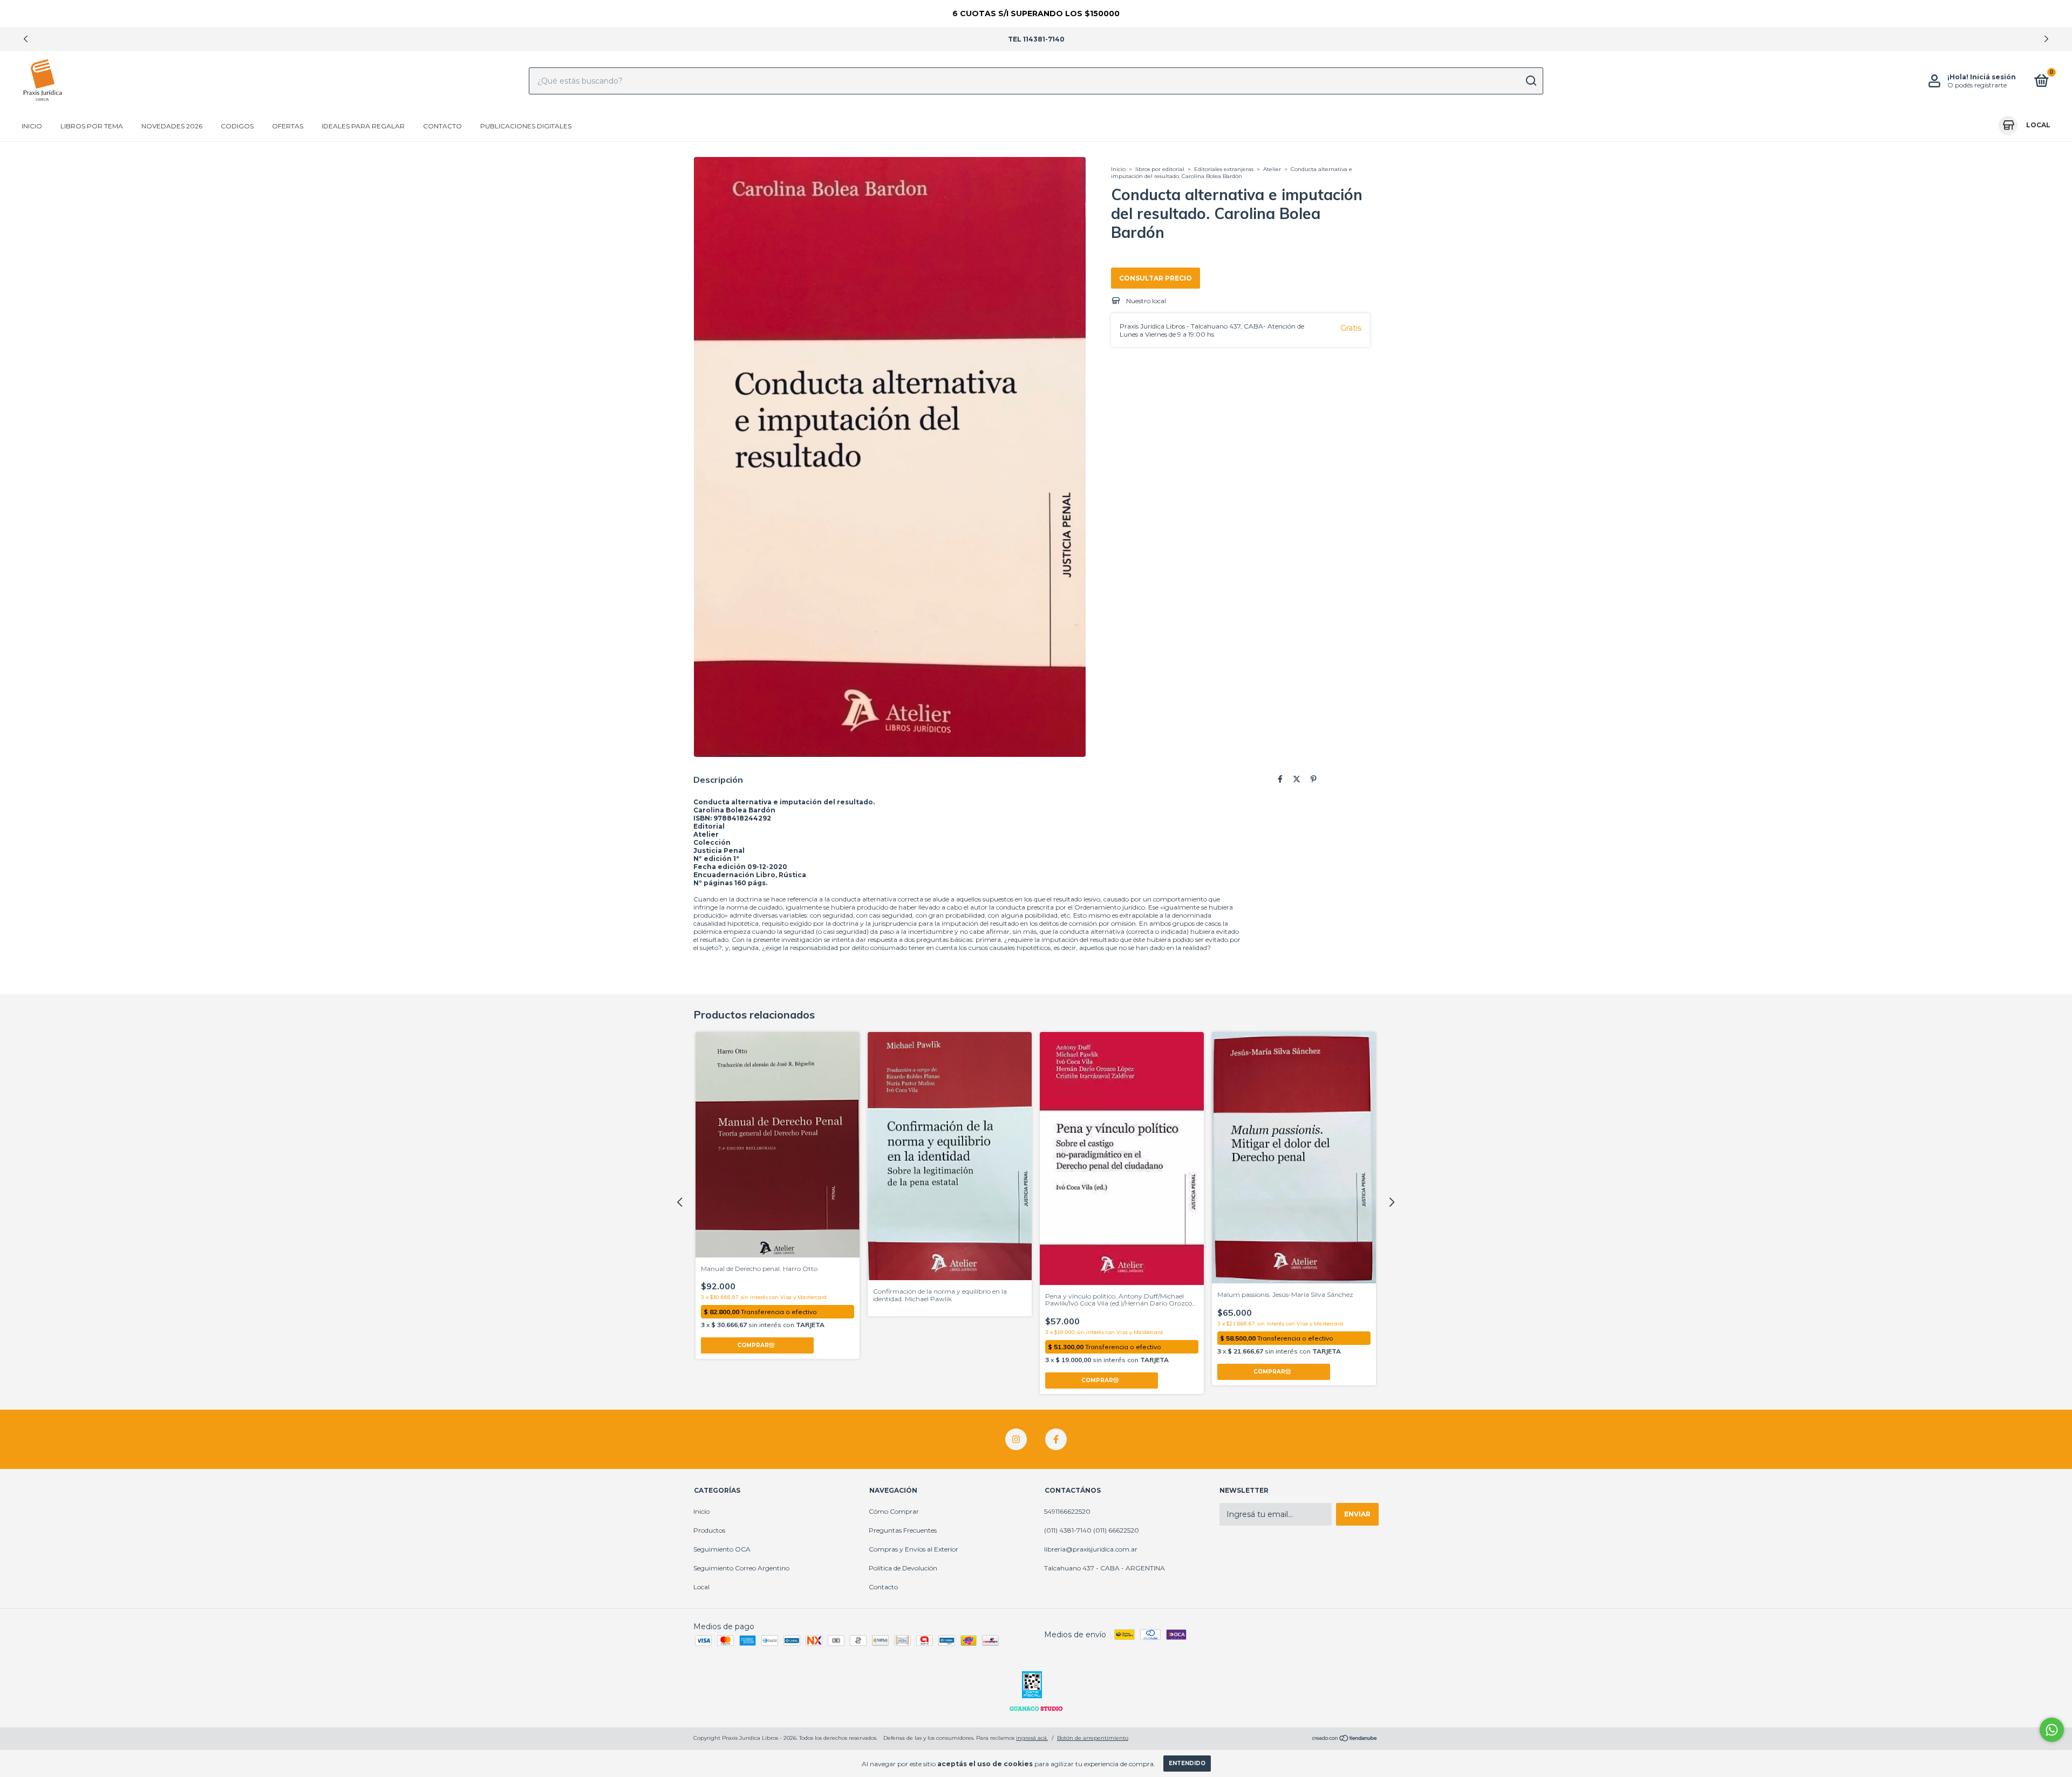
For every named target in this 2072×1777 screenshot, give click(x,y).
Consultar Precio (1156, 278)
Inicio (32, 126)
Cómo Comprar (894, 1511)
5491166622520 (1067, 1511)
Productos (709, 1530)
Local (701, 1587)
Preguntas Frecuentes (903, 1530)
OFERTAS (288, 126)
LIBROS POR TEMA (92, 126)
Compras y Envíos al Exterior (914, 1549)
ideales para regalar (363, 126)
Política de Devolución (903, 1568)
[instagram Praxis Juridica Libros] (1016, 1439)
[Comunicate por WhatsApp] (2052, 1730)
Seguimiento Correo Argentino (741, 1568)
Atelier (1272, 169)
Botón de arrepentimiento (1093, 1738)
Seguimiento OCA (722, 1549)
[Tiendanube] (1345, 1739)
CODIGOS (237, 126)
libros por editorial (1160, 169)
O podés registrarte (1977, 85)
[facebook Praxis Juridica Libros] (1056, 1439)
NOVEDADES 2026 (172, 126)
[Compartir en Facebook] (1280, 779)
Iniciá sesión (1993, 77)
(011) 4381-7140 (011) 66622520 (1092, 1530)
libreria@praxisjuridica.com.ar (1091, 1549)
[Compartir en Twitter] (1297, 779)
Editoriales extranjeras (1224, 169)
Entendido (1187, 1763)
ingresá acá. (1032, 1738)
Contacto (442, 126)
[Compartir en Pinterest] (1314, 779)
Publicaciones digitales (526, 126)
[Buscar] (1531, 81)
